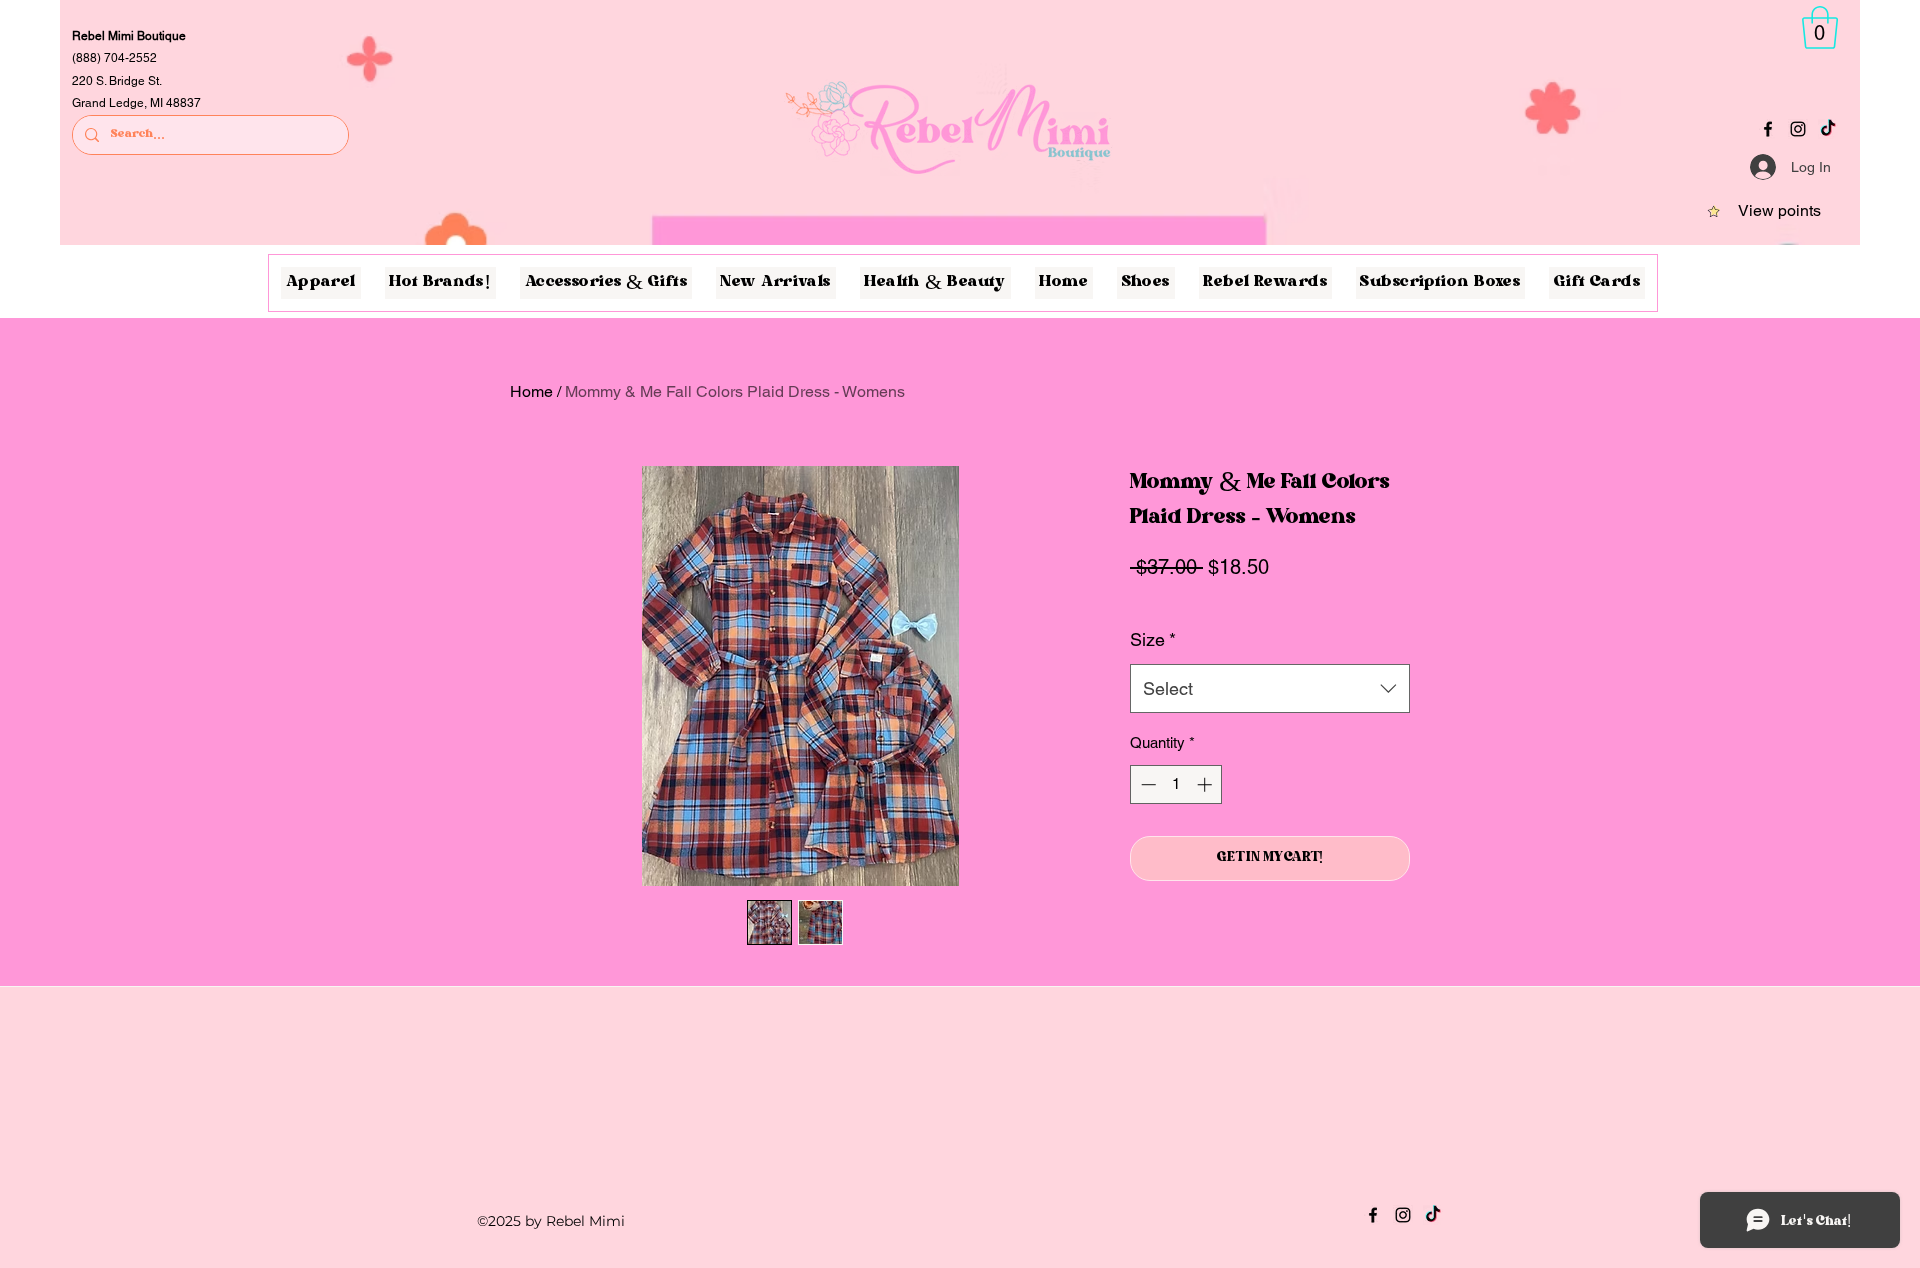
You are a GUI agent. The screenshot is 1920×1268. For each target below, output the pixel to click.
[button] (1820, 27)
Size (1153, 639)
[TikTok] (1828, 129)
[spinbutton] (1176, 784)
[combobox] (1270, 689)
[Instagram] (1798, 129)
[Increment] (1206, 784)
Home (531, 391)
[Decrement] (1146, 784)
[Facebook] (1768, 129)
